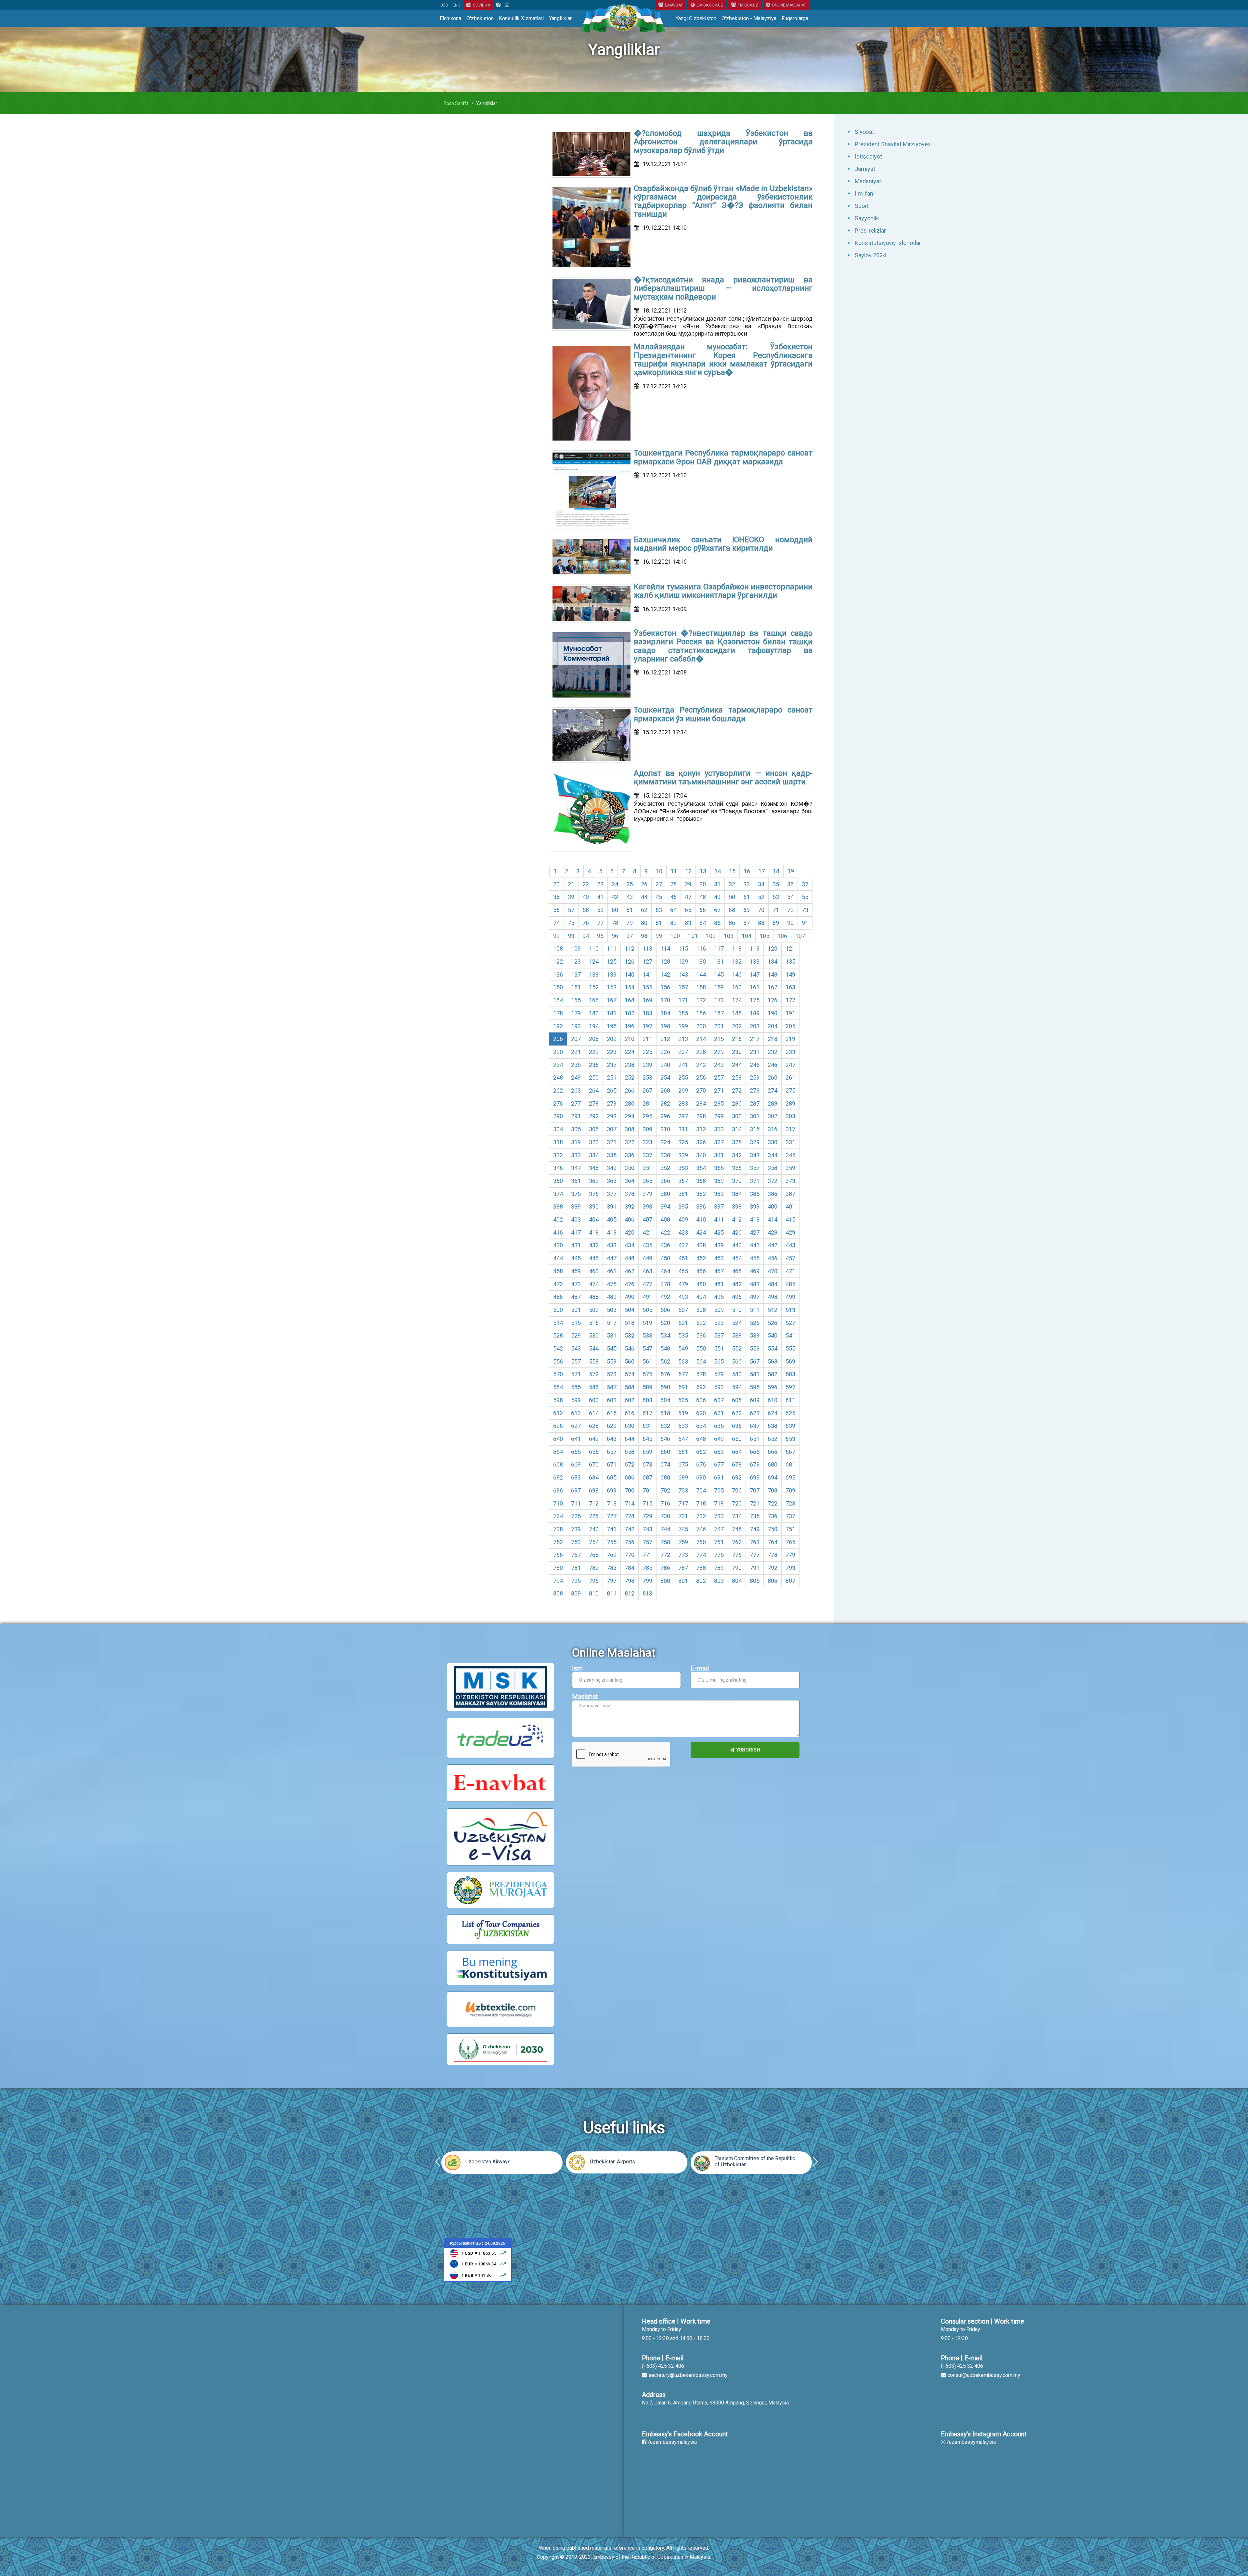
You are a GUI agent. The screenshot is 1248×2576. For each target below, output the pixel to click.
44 (644, 897)
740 (594, 1529)
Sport (862, 206)
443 (790, 1245)
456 (773, 1258)
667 (790, 1452)
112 (630, 948)
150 (558, 987)
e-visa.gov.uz (710, 5)
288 (773, 1103)
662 (701, 1452)
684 (594, 1477)
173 (719, 1000)
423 (683, 1232)
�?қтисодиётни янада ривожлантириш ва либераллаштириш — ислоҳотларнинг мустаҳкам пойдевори (723, 288)
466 (701, 1271)
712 (594, 1503)
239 (647, 1065)
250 (594, 1077)
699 (612, 1490)
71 (776, 910)
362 (594, 1181)
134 (773, 961)
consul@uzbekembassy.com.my (984, 2375)
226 (665, 1052)
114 (665, 948)
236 (594, 1065)
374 (558, 1194)
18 (776, 871)
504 (630, 1310)
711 (576, 1503)
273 (755, 1090)
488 (594, 1297)
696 (558, 1490)
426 (737, 1232)
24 (615, 884)
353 (683, 1168)
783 (612, 1568)
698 (594, 1490)
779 (790, 1555)
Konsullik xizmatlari (521, 18)
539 (755, 1335)
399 (755, 1206)
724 (558, 1516)
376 (594, 1194)
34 (761, 884)
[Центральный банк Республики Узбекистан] (478, 2259)
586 (594, 1387)
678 (737, 1464)
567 (755, 1361)
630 (630, 1426)
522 (701, 1323)
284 (701, 1103)
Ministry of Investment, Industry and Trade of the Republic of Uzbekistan (506, 2161)
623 (755, 1413)
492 (665, 1297)
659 (647, 1452)
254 (665, 1077)
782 (594, 1568)
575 (647, 1374)
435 (647, 1245)
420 (630, 1232)
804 (737, 1581)
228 (701, 1052)
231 (755, 1052)
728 (630, 1516)
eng (456, 5)
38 (556, 897)
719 (719, 1503)
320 (594, 1142)
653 (790, 1439)
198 (665, 1026)
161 (755, 987)
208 (594, 1039)
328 (737, 1142)
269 (683, 1090)
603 (647, 1400)
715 (647, 1503)
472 (558, 1284)
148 (773, 974)
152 (594, 987)
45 (659, 897)
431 (576, 1245)
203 (755, 1026)
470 (773, 1271)
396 (701, 1206)
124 (594, 961)
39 (571, 897)
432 (594, 1245)
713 (612, 1503)
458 (558, 1271)
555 (790, 1348)
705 (719, 1490)
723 (790, 1503)
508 (701, 1310)
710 (558, 1503)
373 (790, 1181)
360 (558, 1181)
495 (719, 1297)
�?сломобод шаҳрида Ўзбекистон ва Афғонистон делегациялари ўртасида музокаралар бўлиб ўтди (723, 142)
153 (612, 987)
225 (647, 1052)
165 (576, 1000)
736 (773, 1516)
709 (790, 1490)
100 (675, 936)
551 (719, 1348)
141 (647, 974)
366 (665, 1181)
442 (773, 1245)
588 (630, 1387)
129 (683, 961)
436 (665, 1245)
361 (576, 1181)
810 (594, 1593)
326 (701, 1142)
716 (665, 1503)
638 (773, 1426)
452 (701, 1258)
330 (773, 1142)
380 (665, 1194)
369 (719, 1181)
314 (737, 1129)
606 (701, 1400)
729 (647, 1516)
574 (630, 1374)
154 (630, 987)
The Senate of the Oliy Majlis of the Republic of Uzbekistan (755, 2161)
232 (773, 1052)
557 (576, 1361)
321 (612, 1142)
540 (773, 1335)
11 (674, 871)
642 (594, 1439)
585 (576, 1387)
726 (594, 1516)
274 (773, 1090)
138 (594, 974)
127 (647, 961)
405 (612, 1219)
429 (790, 1232)
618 (665, 1413)
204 (773, 1026)
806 (773, 1581)
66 (703, 910)
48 (703, 897)
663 (719, 1452)
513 (790, 1310)
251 (612, 1077)
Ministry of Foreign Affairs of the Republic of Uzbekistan (627, 2161)
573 (612, 1374)
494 (701, 1297)
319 (576, 1142)
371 (755, 1181)
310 (665, 1129)
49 (717, 897)
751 (790, 1529)
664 (737, 1452)
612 (558, 1413)
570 (558, 1374)
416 (558, 1232)
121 (790, 948)
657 (612, 1452)
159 (719, 987)
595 (755, 1387)
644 (630, 1439)
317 (790, 1129)
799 (647, 1581)
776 (737, 1555)
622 (737, 1413)
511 (755, 1310)
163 (790, 987)
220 (558, 1052)
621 (719, 1413)
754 (594, 1542)
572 (594, 1374)
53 (776, 897)
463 (647, 1271)
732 (701, 1516)
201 (719, 1026)
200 (701, 1026)
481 (719, 1284)
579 (719, 1374)
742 (630, 1529)
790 (737, 1568)
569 (790, 1361)
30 (703, 884)
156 (665, 987)
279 (612, 1103)
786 (665, 1568)
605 (683, 1400)
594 (737, 1387)
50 (732, 897)
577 (683, 1374)
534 (665, 1335)
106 (782, 936)
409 (683, 1219)
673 (647, 1464)
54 (790, 897)
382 (701, 1194)
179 (576, 1013)
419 (612, 1232)
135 (790, 961)
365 (647, 1181)
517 (612, 1323)
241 (683, 1065)
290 (558, 1116)
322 (630, 1142)
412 (737, 1219)
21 (571, 884)
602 (630, 1400)
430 (558, 1245)
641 (576, 1439)
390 (594, 1206)
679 (755, 1464)
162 (773, 987)
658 (630, 1452)
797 (612, 1581)
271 (719, 1090)
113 (647, 948)
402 (558, 1219)
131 (719, 961)
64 (673, 910)
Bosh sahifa (456, 103)
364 (630, 1181)
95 (600, 936)
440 (737, 1245)
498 (773, 1297)
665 (755, 1452)
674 (665, 1464)
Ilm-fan (864, 193)
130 (701, 961)
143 (683, 974)
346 (558, 1168)
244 (737, 1065)
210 (630, 1039)
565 (719, 1361)
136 (558, 974)
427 (755, 1232)
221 (576, 1052)
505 (647, 1310)
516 (594, 1323)
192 (558, 1026)
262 (558, 1090)
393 (647, 1206)
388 (558, 1206)
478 (665, 1284)
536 (701, 1335)
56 (556, 910)
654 (558, 1452)
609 (755, 1400)
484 (773, 1284)
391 (612, 1206)
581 (755, 1374)
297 (683, 1116)
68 (732, 910)
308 (630, 1129)
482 (737, 1284)
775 (719, 1555)
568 (773, 1361)
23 (600, 884)
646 (665, 1439)
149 (790, 974)
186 (701, 1013)
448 (630, 1258)
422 (665, 1232)
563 (683, 1361)
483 (755, 1284)
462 (630, 1271)
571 (576, 1374)
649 (719, 1439)
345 (790, 1155)
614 (594, 1413)
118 (737, 948)
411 (719, 1219)
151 (576, 987)
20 (556, 884)
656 (594, 1452)
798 (630, 1581)
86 (732, 923)
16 (747, 871)
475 (612, 1284)
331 (790, 1142)
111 (612, 948)
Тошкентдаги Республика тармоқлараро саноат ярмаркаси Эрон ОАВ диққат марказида (723, 457)
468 (737, 1271)
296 (665, 1116)
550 (701, 1348)
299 (719, 1116)
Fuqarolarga (795, 18)
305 (576, 1129)
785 (647, 1568)
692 (737, 1477)
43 (630, 897)
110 (594, 948)
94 (586, 936)
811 (612, 1593)
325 (683, 1142)
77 (600, 923)
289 (790, 1103)
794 (558, 1581)
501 (576, 1310)
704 (701, 1490)
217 (755, 1039)
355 (719, 1168)
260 (773, 1077)
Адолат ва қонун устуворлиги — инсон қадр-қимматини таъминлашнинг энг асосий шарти (723, 777)
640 (558, 1439)
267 (647, 1090)
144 (701, 974)
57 (571, 910)
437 (683, 1245)
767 (576, 1555)
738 (558, 1529)
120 (773, 948)
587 (612, 1387)
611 (790, 1400)
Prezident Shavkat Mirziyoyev (893, 144)
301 (755, 1116)
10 (659, 871)
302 (773, 1116)
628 (594, 1426)
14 (718, 871)
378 (630, 1194)
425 (719, 1232)
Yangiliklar (560, 18)
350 (630, 1168)
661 (683, 1452)
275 (790, 1090)
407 (647, 1219)
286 (737, 1103)
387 (790, 1194)
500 (558, 1310)
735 (755, 1516)
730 (665, 1516)
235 (576, 1065)
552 (737, 1348)
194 (594, 1026)
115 (683, 948)
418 (594, 1232)
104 (747, 936)
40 (586, 897)
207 (576, 1039)
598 (558, 1400)
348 (594, 1168)
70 (761, 910)
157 (683, 987)
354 (701, 1168)
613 (576, 1413)
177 (790, 1000)
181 (612, 1013)
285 (719, 1103)
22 (586, 884)
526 (773, 1323)
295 (647, 1116)
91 (805, 923)
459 (576, 1271)
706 (737, 1490)
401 (790, 1206)
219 (790, 1039)
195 (612, 1026)
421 (647, 1232)
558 (594, 1361)
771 (647, 1555)
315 (755, 1129)
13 (703, 871)
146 (737, 974)
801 (683, 1581)
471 (790, 1271)
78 (615, 923)
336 (630, 1155)
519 (647, 1323)
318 (558, 1142)
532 (630, 1335)
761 (719, 1542)
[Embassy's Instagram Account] (507, 5)
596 (773, 1387)
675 (683, 1464)
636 (737, 1426)
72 (790, 910)
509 (719, 1310)
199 (683, 1026)
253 (647, 1077)
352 (665, 1168)
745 (683, 1529)
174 (737, 1000)
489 (612, 1297)
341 (719, 1155)
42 (615, 897)
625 (790, 1413)
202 (737, 1026)
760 (701, 1542)
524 (737, 1323)
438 (701, 1245)
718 (701, 1503)
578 (701, 1374)
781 (576, 1568)
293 (612, 1116)
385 (755, 1194)
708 (773, 1490)
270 (701, 1090)
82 (673, 923)
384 (737, 1194)
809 (576, 1593)
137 (576, 974)
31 (717, 884)
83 (688, 923)
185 (683, 1013)
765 (790, 1542)
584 (558, 1387)
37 (805, 884)
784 (630, 1568)
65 (688, 910)
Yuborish (747, 1750)
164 (558, 1000)
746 (701, 1529)
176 (773, 1000)
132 (737, 961)
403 (576, 1219)
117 (719, 948)
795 (576, 1581)
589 (647, 1387)
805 (755, 1581)
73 (805, 910)
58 (586, 910)
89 (776, 923)
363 (612, 1181)
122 (558, 961)
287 (755, 1103)
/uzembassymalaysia (672, 2442)
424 (701, 1232)
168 (630, 1000)
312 (701, 1129)
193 (576, 1026)
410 (701, 1219)
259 (755, 1077)
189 (755, 1013)
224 (630, 1052)
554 (773, 1348)
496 (737, 1297)
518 (630, 1323)
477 (647, 1284)
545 (612, 1348)
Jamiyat (865, 169)
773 (683, 1555)
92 (556, 936)
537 (719, 1335)
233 (790, 1052)
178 (558, 1013)
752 (558, 1542)
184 (665, 1013)
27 (659, 884)
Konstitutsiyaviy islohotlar (888, 243)
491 (647, 1297)
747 (719, 1529)
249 (576, 1077)
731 (683, 1516)
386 (773, 1194)
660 (665, 1452)
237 (612, 1065)
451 (683, 1258)
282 (665, 1103)
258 (737, 1077)
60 (615, 910)
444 (558, 1258)
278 (594, 1103)
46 (673, 897)
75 (571, 923)
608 (737, 1400)
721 (755, 1503)
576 (665, 1374)
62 (644, 910)
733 (719, 1516)
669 (576, 1464)
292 (594, 1116)
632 (665, 1426)
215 (719, 1039)
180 (594, 1013)
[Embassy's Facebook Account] (498, 5)
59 (600, 910)
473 (576, 1284)
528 (558, 1335)
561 (647, 1361)
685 (612, 1477)
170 (665, 1000)
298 (701, 1116)
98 (644, 936)
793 (790, 1568)
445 (576, 1258)
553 (755, 1348)
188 (737, 1013)
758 (665, 1542)
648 (701, 1439)
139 (612, 974)
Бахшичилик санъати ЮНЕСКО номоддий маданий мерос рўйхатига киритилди (723, 544)
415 (790, 1219)
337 (647, 1155)
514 (558, 1323)
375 (576, 1194)
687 (647, 1477)
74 (556, 923)
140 (630, 974)
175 (755, 1000)
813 (647, 1593)
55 (805, 897)
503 (612, 1310)
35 (776, 884)
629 (612, 1426)
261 (790, 1077)
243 (719, 1065)
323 (647, 1142)
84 (703, 923)
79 (630, 923)
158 (701, 987)
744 (665, 1529)
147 (755, 974)
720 (737, 1503)
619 (683, 1413)
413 (755, 1219)
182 (630, 1013)
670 (594, 1464)
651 (755, 1439)
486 (558, 1297)
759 (683, 1542)
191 (790, 1013)
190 (773, 1013)
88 (761, 923)
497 (755, 1297)
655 (576, 1452)
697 (576, 1490)
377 (612, 1194)
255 (683, 1077)
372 (773, 1181)
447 (612, 1258)
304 (558, 1129)
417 (576, 1232)
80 (644, 923)
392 (630, 1206)
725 (576, 1516)
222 (594, 1052)
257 (719, 1077)
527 (790, 1323)
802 (701, 1581)
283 (683, 1103)
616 (630, 1413)
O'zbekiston (480, 18)
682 (558, 1477)
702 (665, 1490)
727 (612, 1516)
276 (558, 1103)
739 (576, 1529)
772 (665, 1555)
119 (755, 948)
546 (630, 1348)
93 (571, 936)
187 (719, 1013)
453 (719, 1258)
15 (732, 871)
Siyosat (864, 132)
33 (747, 884)
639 (790, 1426)
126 (630, 961)
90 (790, 923)
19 (791, 871)
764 (773, 1542)
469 (755, 1271)
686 (630, 1477)
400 (773, 1206)
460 (594, 1271)
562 (665, 1361)
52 (761, 897)
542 (558, 1348)
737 (790, 1516)
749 (755, 1529)
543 (576, 1348)
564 (701, 1361)
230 (737, 1052)
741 (612, 1529)
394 (665, 1206)
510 (737, 1310)
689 (683, 1477)
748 (737, 1529)
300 (737, 1116)
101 (693, 936)
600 (594, 1400)
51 (747, 897)
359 (790, 1168)
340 (701, 1155)
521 (683, 1323)
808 (558, 1593)
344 (773, 1155)
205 (790, 1026)
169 (647, 1000)
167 (612, 1000)
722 (773, 1503)
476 (630, 1284)
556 (558, 1361)
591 (683, 1387)
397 (719, 1206)
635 (719, 1426)
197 (647, 1026)
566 (737, 1361)
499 (790, 1297)
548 (665, 1348)
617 (647, 1413)
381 (683, 1194)
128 (665, 961)
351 (647, 1168)
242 (701, 1065)
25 (630, 884)
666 (773, 1452)
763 (755, 1542)
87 (747, 923)
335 (612, 1155)
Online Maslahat (789, 5)
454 (737, 1258)
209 (612, 1039)
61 (630, 910)
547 (647, 1348)
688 (665, 1477)
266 (630, 1090)
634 (701, 1426)
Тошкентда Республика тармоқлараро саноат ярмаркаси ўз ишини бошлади (723, 714)
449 (647, 1258)
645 (647, 1439)
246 (773, 1065)
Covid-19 (481, 5)
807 (790, 1581)
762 (737, 1542)
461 (612, 1271)
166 (594, 1000)
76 (586, 923)
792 (773, 1568)
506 (665, 1310)
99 (659, 936)
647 (683, 1439)
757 (647, 1542)
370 (737, 1181)
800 (665, 1581)
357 (755, 1168)
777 (755, 1555)
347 (576, 1168)
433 (612, 1245)
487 (576, 1297)
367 (683, 1181)
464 (665, 1271)
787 (683, 1568)
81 (659, 923)
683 (576, 1477)
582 (773, 1374)
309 (647, 1129)
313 (719, 1129)
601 (612, 1400)
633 (683, 1426)
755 (612, 1542)
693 (755, 1477)
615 (612, 1413)
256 (701, 1077)
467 (719, 1271)
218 (773, 1039)
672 (630, 1464)
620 (701, 1413)
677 (719, 1464)
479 (683, 1284)
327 (719, 1142)
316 (773, 1129)
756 (630, 1542)
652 (773, 1439)
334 (594, 1155)
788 (701, 1568)
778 (773, 1555)
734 (737, 1516)
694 (773, 1477)
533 (647, 1335)
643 (612, 1439)
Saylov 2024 (870, 255)
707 (755, 1490)
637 (755, 1426)
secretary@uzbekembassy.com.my (688, 2375)
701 (647, 1490)
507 (683, 1310)
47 (688, 897)
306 (594, 1129)
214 (701, 1039)
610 (773, 1400)
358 (773, 1168)
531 (612, 1335)
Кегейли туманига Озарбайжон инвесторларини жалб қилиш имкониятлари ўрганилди (723, 591)
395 (683, 1206)
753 (576, 1542)
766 (558, 1555)
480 (701, 1284)
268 (665, 1090)
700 (630, 1490)
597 (790, 1387)
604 (665, 1400)
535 (683, 1335)
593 (719, 1387)
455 (755, 1258)
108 (558, 948)
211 (647, 1039)
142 (665, 974)
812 (630, 1593)
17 (761, 871)
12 (688, 871)
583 (790, 1374)
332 (558, 1155)
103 (729, 936)
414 (773, 1219)
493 (683, 1297)
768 (594, 1555)
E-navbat (674, 5)
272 (737, 1090)
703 (683, 1490)
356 (737, 1168)
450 (665, 1258)
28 (673, 884)
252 (630, 1077)
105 (764, 936)
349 (612, 1168)
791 (755, 1568)
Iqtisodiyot (868, 156)
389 (576, 1206)
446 (594, 1258)
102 (711, 936)
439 (719, 1245)
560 (630, 1361)
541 (790, 1335)
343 (755, 1155)
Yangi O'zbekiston (696, 18)
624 (773, 1413)
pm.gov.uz (748, 5)
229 (719, 1052)
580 (737, 1374)
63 (659, 910)
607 (719, 1400)
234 (558, 1065)
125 (612, 961)
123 (576, 961)
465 (683, 1271)
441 (755, 1245)
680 (773, 1464)
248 (558, 1077)
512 (773, 1310)
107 (800, 936)
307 (612, 1129)
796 (594, 1581)
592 (701, 1387)
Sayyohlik (867, 218)
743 (647, 1529)
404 (594, 1219)
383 (719, 1194)
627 (576, 1426)
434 (630, 1245)
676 (701, 1464)
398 (737, 1206)
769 (612, 1555)
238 (630, 1065)
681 (790, 1464)
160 (737, 987)
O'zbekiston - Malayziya (749, 18)
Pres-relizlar (870, 231)
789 (719, 1568)
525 (755, 1323)
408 (665, 1219)
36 (790, 884)
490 (630, 1297)
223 (612, 1052)
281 (647, 1103)
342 (737, 1155)
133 (755, 961)
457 (790, 1258)
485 (790, 1284)
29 (688, 884)
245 (755, 1065)
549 (683, 1348)
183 (647, 1013)
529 (576, 1335)
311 (683, 1129)
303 (790, 1116)
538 (737, 1335)
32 (732, 884)
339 (683, 1155)
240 (665, 1065)
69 (747, 910)
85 (717, 923)
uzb (444, 5)
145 (719, 974)
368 (701, 1181)
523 (719, 1323)
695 (790, 1477)
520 (665, 1323)
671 (612, 1464)
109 (576, 948)
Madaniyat (868, 181)
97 (630, 936)
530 (594, 1335)
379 (647, 1194)
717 (683, 1503)
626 (558, 1426)
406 (630, 1219)
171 (683, 1000)
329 (755, 1142)
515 (576, 1323)
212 (665, 1039)
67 (717, 910)
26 (644, 884)
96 (615, 936)
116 (701, 948)
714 (630, 1503)
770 (630, 1555)
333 (576, 1155)
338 (665, 1155)
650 (737, 1439)
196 (630, 1026)
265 (612, 1090)
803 (719, 1581)
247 (790, 1065)
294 (630, 1116)
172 (701, 1000)
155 (647, 987)
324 (665, 1142)
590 (665, 1387)
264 (594, 1090)
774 (701, 1555)
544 (594, 1348)
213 (683, 1039)
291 (576, 1116)
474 (594, 1284)
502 (594, 1310)
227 (683, 1052)
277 (576, 1103)
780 (558, 1568)
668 (558, 1464)
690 (701, 1477)
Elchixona (450, 18)
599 (576, 1400)
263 (576, 1090)
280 (630, 1103)
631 (647, 1426)
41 (600, 897)
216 (737, 1039)
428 (773, 1232)
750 (773, 1529)
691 (719, 1477)
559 (612, 1361)
